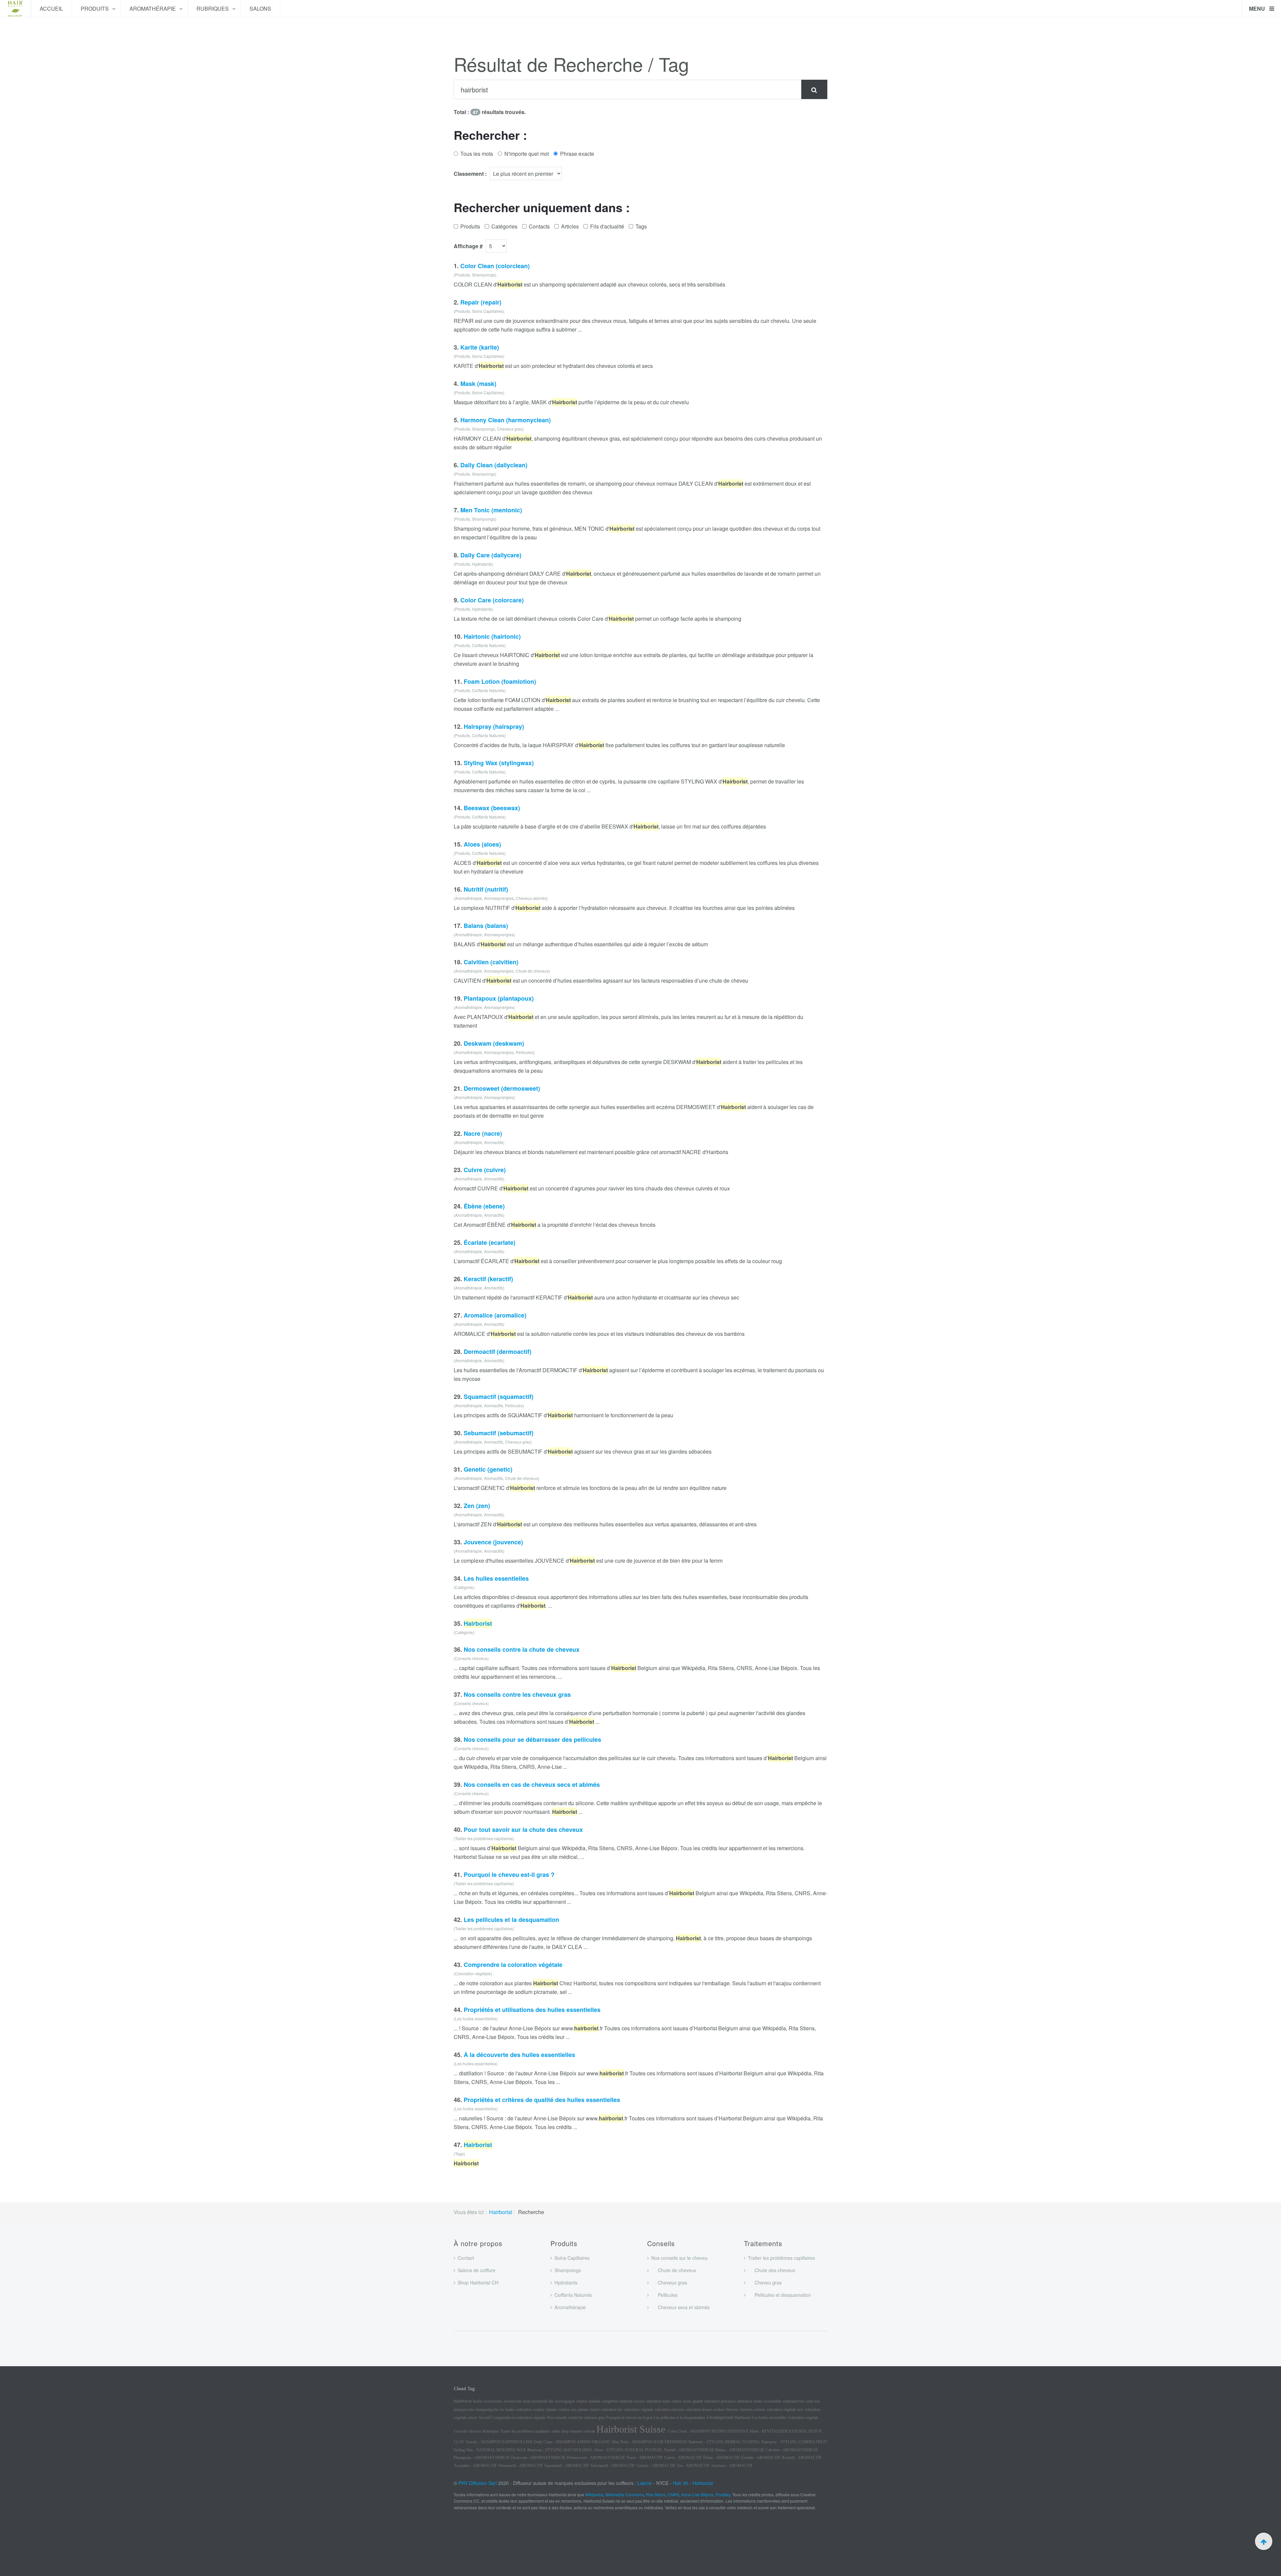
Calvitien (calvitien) (491, 962)
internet (576, 2431)
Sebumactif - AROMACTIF (613, 2466)
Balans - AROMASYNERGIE (740, 2450)
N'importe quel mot (527, 154)
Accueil (51, 9)
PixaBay (723, 2494)
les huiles (507, 2410)
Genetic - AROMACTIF (656, 2466)
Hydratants (566, 2282)
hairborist (463, 2401)
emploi (582, 2401)
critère (676, 2401)
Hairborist (501, 2212)
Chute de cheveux (674, 2270)
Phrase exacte (577, 154)
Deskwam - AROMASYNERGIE (538, 2458)
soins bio (813, 2401)
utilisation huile (658, 2401)
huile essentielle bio (538, 2401)
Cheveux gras (669, 2282)
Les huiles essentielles (496, 1578)
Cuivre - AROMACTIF (683, 2458)
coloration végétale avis (785, 2410)
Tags (641, 226)
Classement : (470, 174)
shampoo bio (464, 2410)
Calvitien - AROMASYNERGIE (792, 2450)
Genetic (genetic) (488, 1469)
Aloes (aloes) (482, 844)
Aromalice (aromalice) (495, 1315)
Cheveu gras (765, 2282)
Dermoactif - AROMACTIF (521, 2466)
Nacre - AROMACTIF (645, 2458)
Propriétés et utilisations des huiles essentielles (532, 2010)
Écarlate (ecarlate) (490, 1242)
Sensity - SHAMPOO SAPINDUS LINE (499, 2442)
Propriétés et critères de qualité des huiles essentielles (542, 2100)
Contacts (539, 226)
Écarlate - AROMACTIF (761, 2458)
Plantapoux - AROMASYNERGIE (482, 2458)
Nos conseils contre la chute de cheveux (522, 1649)
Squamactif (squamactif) (499, 1397)
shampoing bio (487, 2410)
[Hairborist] (15, 9)
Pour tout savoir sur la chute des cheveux (523, 1830)
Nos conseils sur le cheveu (679, 2258)
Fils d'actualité (607, 226)
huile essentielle (488, 2401)
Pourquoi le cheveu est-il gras (630, 2418)
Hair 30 (681, 2483)
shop (565, 2431)
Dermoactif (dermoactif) (498, 1352)
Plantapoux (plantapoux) (499, 998)
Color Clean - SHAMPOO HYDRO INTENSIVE (708, 2431)
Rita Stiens (656, 2494)
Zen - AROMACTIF (693, 2466)
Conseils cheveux (468, 2431)
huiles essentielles (768, 2401)
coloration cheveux (669, 2410)
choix (687, 2401)
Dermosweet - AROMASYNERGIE (596, 2458)
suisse (639, 2401)
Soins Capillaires (572, 2258)
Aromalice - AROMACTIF (475, 2466)
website (589, 2431)
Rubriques (213, 9)
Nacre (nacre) (483, 1133)
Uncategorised (720, 2417)
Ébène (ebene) (484, 1206)
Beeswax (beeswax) (492, 808)
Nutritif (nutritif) (486, 889)
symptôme (610, 2401)
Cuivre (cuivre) (485, 1170)
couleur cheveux (726, 2410)
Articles (570, 226)
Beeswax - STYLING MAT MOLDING (560, 2450)
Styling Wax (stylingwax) (499, 763)
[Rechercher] (814, 89)
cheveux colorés (753, 2410)
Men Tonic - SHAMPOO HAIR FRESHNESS (650, 2442)
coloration (524, 2410)
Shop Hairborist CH (478, 2282)
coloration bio (612, 2410)
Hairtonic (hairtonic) (492, 636)
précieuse (728, 2401)
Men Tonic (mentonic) (491, 510)
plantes (552, 2410)
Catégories (504, 226)
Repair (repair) (481, 302)
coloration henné (699, 2410)
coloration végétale (638, 2410)
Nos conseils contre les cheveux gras (517, 1694)
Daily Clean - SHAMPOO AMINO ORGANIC (572, 2442)
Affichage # (468, 246)
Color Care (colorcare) (492, 600)
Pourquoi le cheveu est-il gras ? (509, 1875)
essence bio (513, 2401)
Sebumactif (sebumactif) (499, 1433)
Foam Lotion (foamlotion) (500, 681)
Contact (466, 2258)
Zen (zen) (477, 1506)
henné (595, 2410)
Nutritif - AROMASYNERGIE (689, 2450)
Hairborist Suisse (632, 2429)
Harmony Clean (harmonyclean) (506, 420)
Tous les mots (477, 154)
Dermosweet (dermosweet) (502, 1088)
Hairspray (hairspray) (494, 726)
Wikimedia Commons (624, 2494)
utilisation (745, 2401)
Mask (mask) (478, 384)
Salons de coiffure (477, 2270)
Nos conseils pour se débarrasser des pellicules (532, 1739)
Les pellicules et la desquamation (511, 1920)
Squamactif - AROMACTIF (567, 2466)
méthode (626, 2401)
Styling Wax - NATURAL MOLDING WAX (490, 2450)
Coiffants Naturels (573, 2295)
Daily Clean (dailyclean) (494, 465)
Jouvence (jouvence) (493, 1542)
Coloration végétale (803, 2418)
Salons (260, 9)
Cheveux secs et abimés (680, 2307)
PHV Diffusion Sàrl (478, 2483)
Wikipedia (594, 2494)
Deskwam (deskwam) (494, 1043)
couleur (539, 2410)
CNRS (673, 2494)
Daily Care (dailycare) (491, 555)
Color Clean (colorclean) (495, 266)
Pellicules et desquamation (779, 2295)
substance (712, 2401)
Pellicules (664, 2295)
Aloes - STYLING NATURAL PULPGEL (628, 2450)
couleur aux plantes (574, 2410)
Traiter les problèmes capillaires (781, 2258)
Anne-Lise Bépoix (697, 2494)
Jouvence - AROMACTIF (732, 2466)
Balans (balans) (486, 926)
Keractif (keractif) (488, 1279)
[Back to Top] (1264, 2541)
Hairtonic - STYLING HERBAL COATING (724, 2442)
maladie (594, 2401)
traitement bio (794, 2401)
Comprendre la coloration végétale (513, 1965)
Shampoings (568, 2270)
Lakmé (645, 2483)
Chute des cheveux (772, 2270)
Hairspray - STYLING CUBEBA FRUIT (794, 2442)
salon (556, 2431)
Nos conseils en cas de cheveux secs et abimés (532, 1784)
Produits (95, 9)
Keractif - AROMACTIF (802, 2458)
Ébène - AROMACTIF (722, 2458)
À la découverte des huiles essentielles (519, 2055)
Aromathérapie (153, 9)
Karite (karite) (480, 347)
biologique (565, 2401)
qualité (698, 2401)
